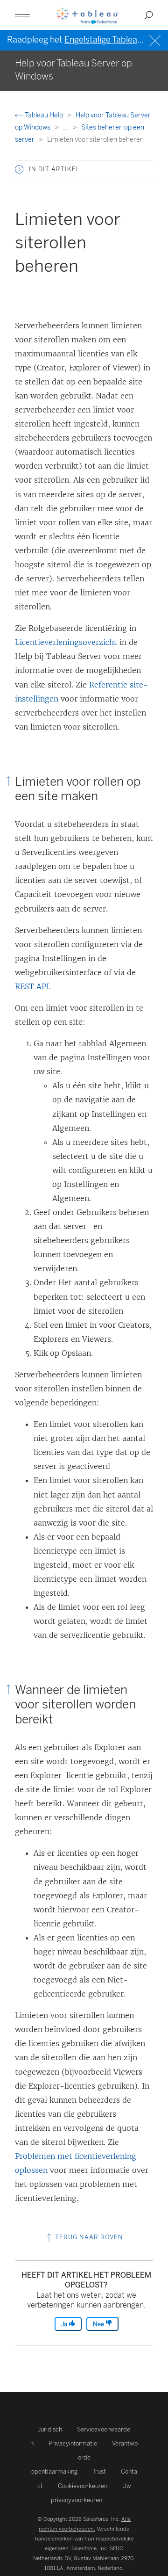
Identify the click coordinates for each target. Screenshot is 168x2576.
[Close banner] (156, 40)
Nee (99, 2324)
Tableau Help (44, 115)
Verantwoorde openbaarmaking (85, 2457)
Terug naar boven (88, 2237)
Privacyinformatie (73, 2443)
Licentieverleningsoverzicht (66, 642)
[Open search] (149, 15)
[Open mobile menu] (22, 15)
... (66, 127)
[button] (19, 169)
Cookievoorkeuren (83, 2486)
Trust (99, 2471)
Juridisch (50, 2429)
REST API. (33, 986)
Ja (65, 2324)
